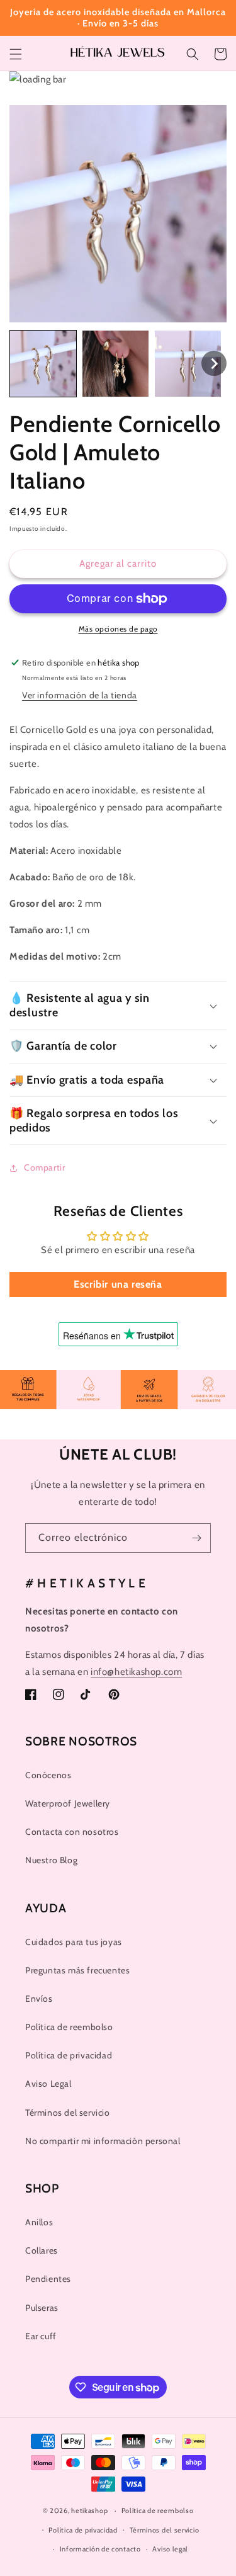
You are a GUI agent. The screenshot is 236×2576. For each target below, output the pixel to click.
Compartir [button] (44, 1167)
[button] (16, 54)
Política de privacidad (69, 2055)
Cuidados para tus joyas (74, 1942)
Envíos (39, 1999)
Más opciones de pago (118, 629)
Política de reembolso (69, 2027)
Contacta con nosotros (72, 1832)
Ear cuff (41, 2336)
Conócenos (48, 1775)
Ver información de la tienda (80, 695)
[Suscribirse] (196, 1538)
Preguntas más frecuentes (77, 1970)
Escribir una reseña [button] (118, 1284)
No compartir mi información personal (103, 2141)
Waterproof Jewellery (68, 1803)
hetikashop (89, 2511)
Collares (42, 2250)
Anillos (39, 2222)
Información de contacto (100, 2549)
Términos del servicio (68, 2113)
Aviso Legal (48, 2084)
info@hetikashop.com (136, 1672)
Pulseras (42, 2308)
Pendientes (48, 2279)
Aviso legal (170, 2549)
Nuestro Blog (51, 1860)
